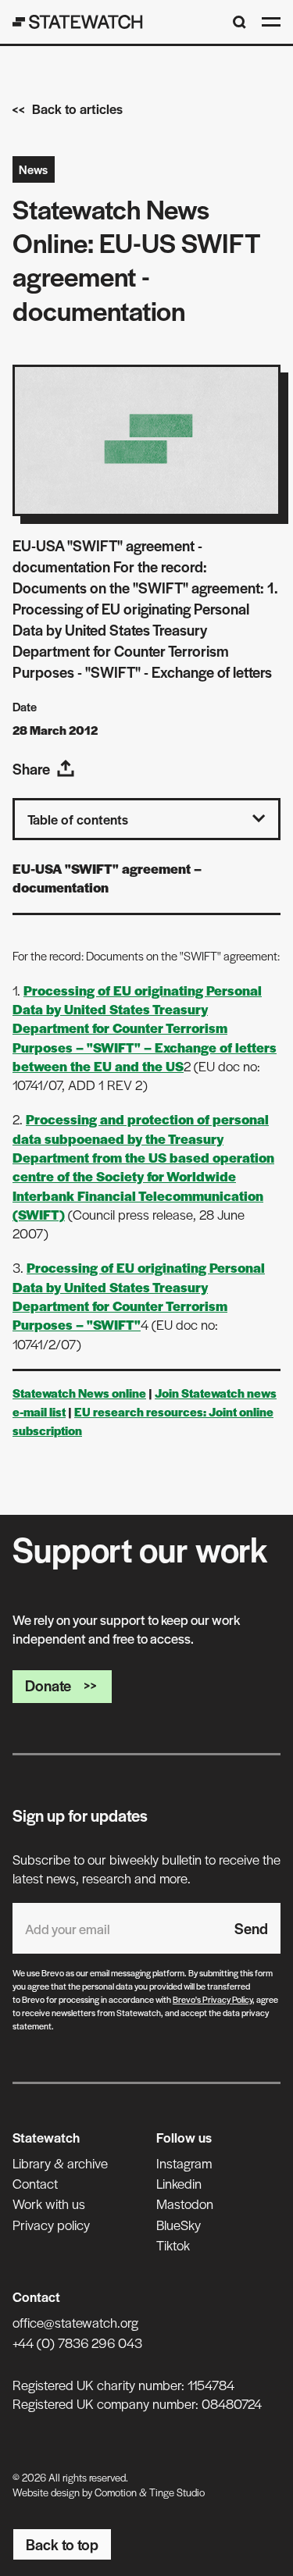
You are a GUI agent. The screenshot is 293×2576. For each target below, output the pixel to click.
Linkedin (179, 2183)
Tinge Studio (177, 2492)
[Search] (239, 22)
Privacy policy (51, 2225)
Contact (35, 2183)
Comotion (116, 2492)
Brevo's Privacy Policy (213, 1999)
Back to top (62, 2544)
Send (251, 1928)
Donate (48, 1685)
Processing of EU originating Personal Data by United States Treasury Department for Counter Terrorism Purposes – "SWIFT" (139, 1296)
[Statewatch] (78, 22)
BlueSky (179, 2225)
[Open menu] (271, 22)
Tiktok (173, 2245)
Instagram (184, 2163)
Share (31, 769)
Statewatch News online (79, 1393)
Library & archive (60, 2163)
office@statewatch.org (75, 2322)
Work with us (49, 2204)
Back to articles (77, 109)
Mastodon (185, 2204)
